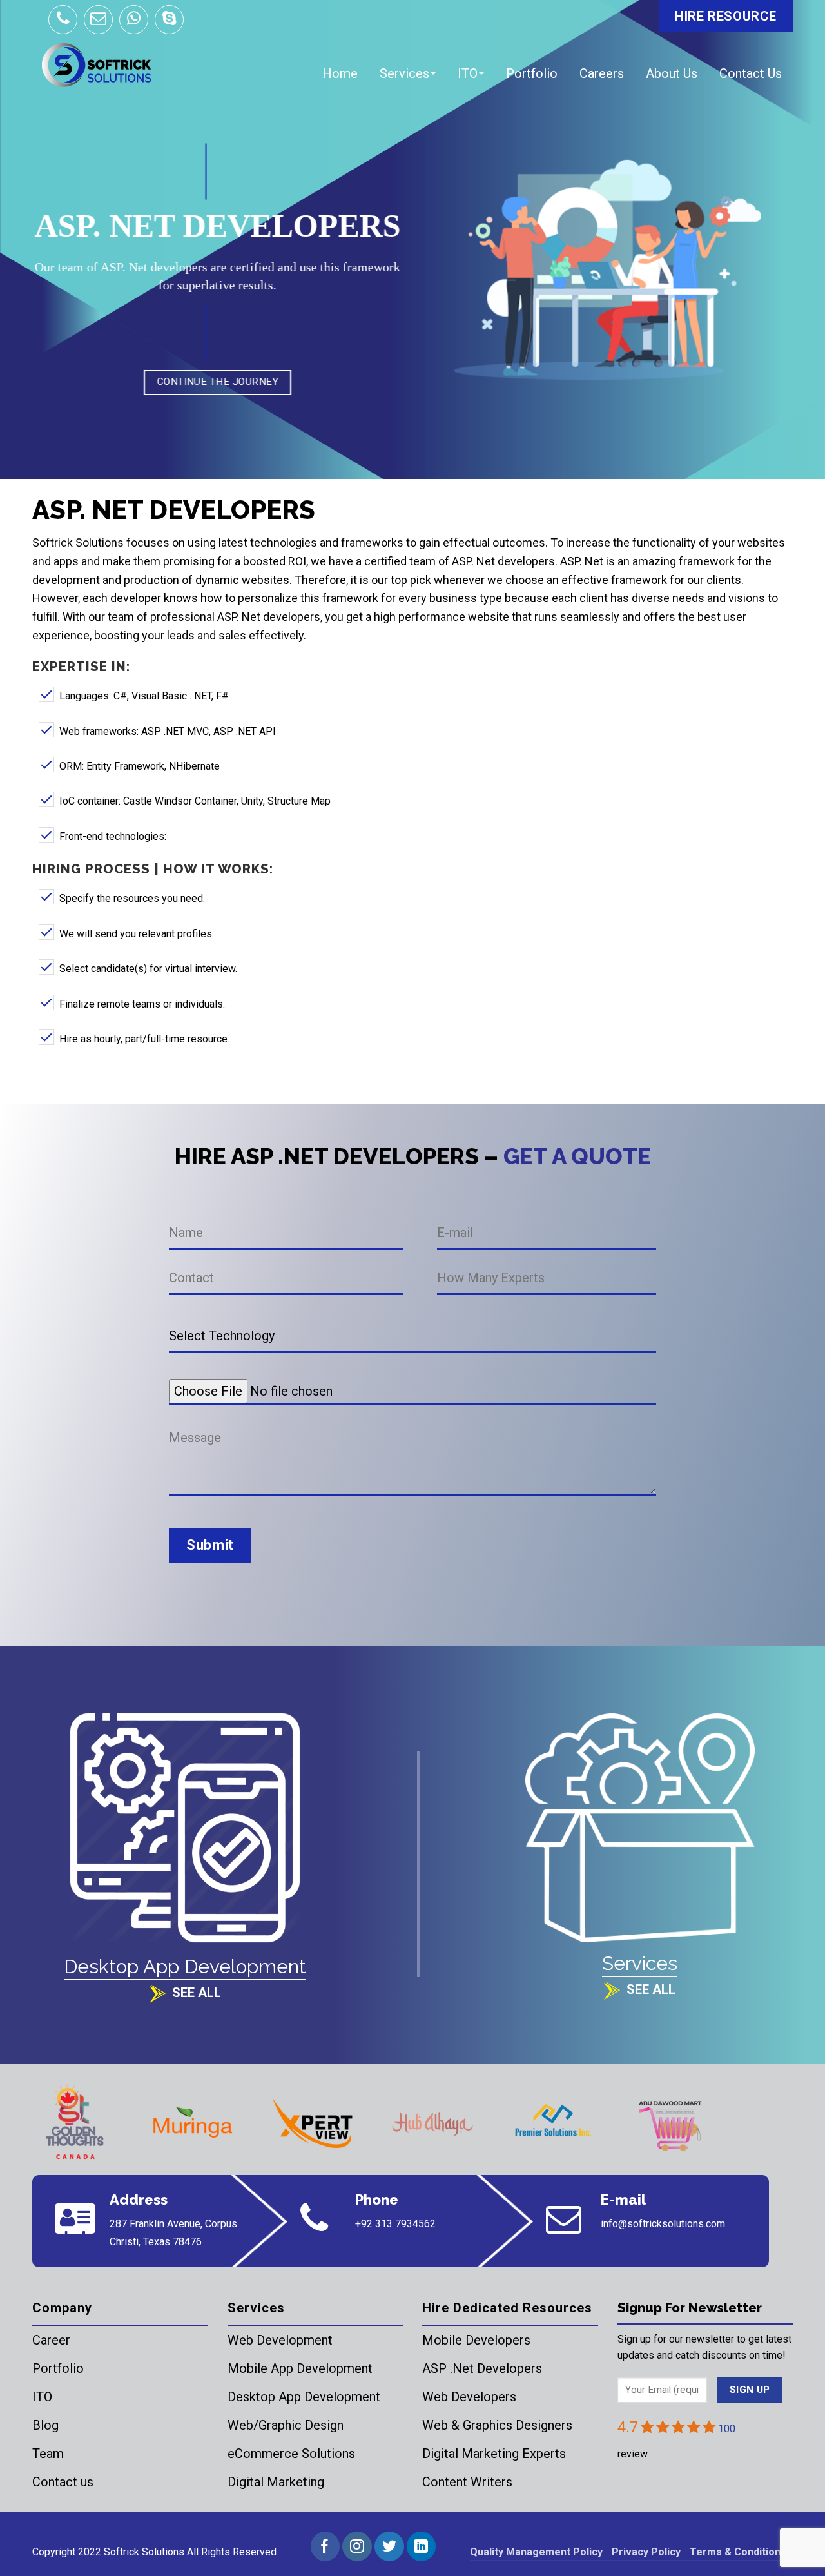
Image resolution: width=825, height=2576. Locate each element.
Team (48, 2454)
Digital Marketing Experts (494, 2454)
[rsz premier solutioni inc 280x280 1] (552, 2123)
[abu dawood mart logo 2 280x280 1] (672, 2123)
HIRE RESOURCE (726, 16)
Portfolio (532, 73)
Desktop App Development (304, 2397)
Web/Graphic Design (286, 2425)
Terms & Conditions (738, 2552)
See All (197, 1993)
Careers (602, 73)
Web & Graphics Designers (497, 2425)
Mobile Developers (476, 2340)
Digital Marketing (276, 2482)
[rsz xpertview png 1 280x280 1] (313, 2123)
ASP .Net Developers (482, 2368)
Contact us (63, 2482)
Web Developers (469, 2397)
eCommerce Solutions (291, 2454)
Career (51, 2340)
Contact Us (751, 73)
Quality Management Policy (536, 2552)
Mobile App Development (300, 2368)
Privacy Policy (646, 2552)
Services (404, 73)
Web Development (280, 2340)
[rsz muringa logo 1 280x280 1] (193, 2123)
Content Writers (467, 2482)
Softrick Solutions (144, 2552)
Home (340, 73)
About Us (672, 73)
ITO (468, 73)
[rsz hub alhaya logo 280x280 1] (432, 2123)
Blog (45, 2425)
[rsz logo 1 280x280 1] (73, 2123)
